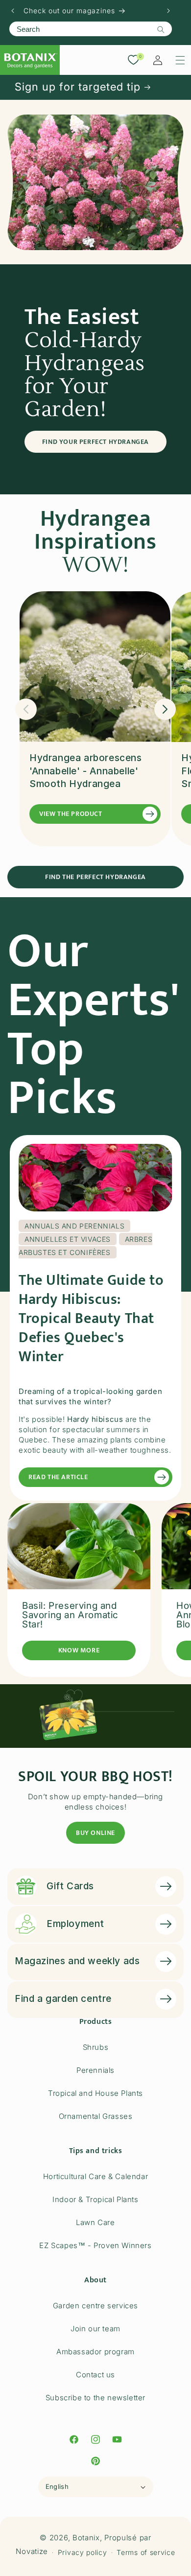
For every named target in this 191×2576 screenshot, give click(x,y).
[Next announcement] (168, 11)
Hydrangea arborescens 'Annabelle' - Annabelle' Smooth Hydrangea (86, 771)
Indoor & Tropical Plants (95, 2199)
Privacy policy (83, 2552)
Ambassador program (95, 2352)
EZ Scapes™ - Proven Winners (95, 2245)
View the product (71, 814)
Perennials (95, 2070)
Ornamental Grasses (96, 2116)
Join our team (95, 2329)
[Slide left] (26, 709)
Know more (79, 1650)
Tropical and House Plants (95, 2093)
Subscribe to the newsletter (95, 2398)
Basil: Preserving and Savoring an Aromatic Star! (70, 1615)
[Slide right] (165, 709)
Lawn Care (95, 2222)
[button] (180, 60)
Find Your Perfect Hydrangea (95, 442)
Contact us (95, 2375)
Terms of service (146, 2552)
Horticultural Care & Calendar (95, 2176)
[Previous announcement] (13, 11)
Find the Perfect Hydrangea (95, 877)
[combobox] (91, 29)
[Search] (161, 29)
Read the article (58, 1477)
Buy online (95, 1833)
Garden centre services (95, 2306)
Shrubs (96, 2047)
